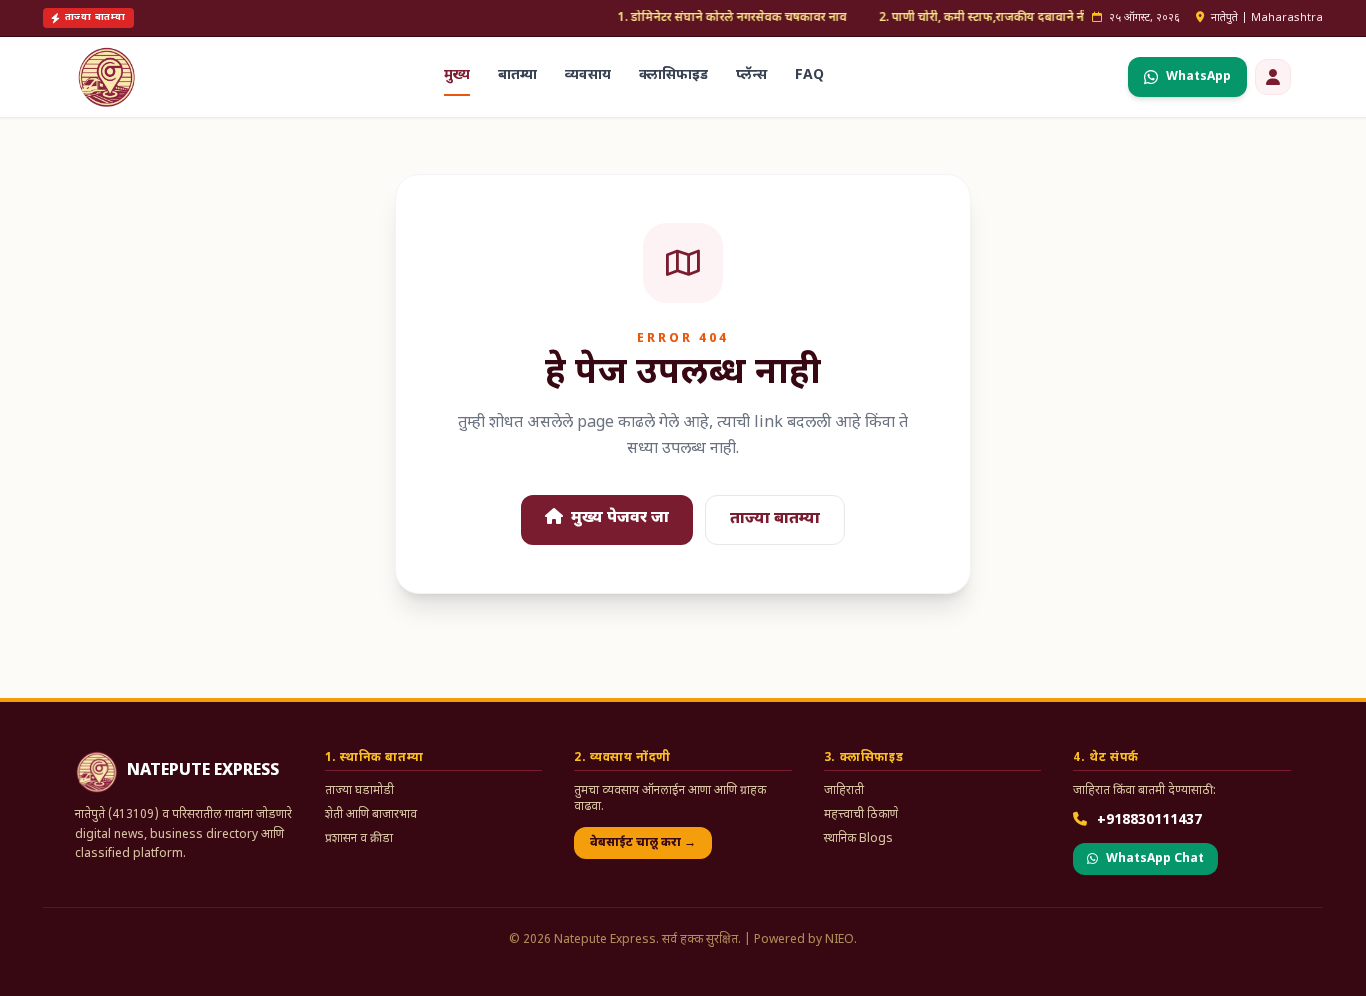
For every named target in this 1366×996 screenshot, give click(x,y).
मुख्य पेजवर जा (618, 518)
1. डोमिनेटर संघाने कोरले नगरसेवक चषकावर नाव (714, 18)
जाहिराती (844, 791)
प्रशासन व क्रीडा (359, 839)
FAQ (809, 75)
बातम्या (517, 75)
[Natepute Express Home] (107, 77)
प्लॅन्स (751, 75)
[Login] (1273, 77)
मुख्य (457, 75)
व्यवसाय (588, 75)
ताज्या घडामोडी (359, 791)
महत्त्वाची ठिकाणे (861, 815)
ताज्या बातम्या (775, 519)
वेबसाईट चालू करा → (643, 843)
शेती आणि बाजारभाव (371, 815)
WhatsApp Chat (1155, 859)
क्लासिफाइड (673, 75)
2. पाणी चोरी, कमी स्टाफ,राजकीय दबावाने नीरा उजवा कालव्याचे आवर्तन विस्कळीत (1052, 18)
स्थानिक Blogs (858, 839)
